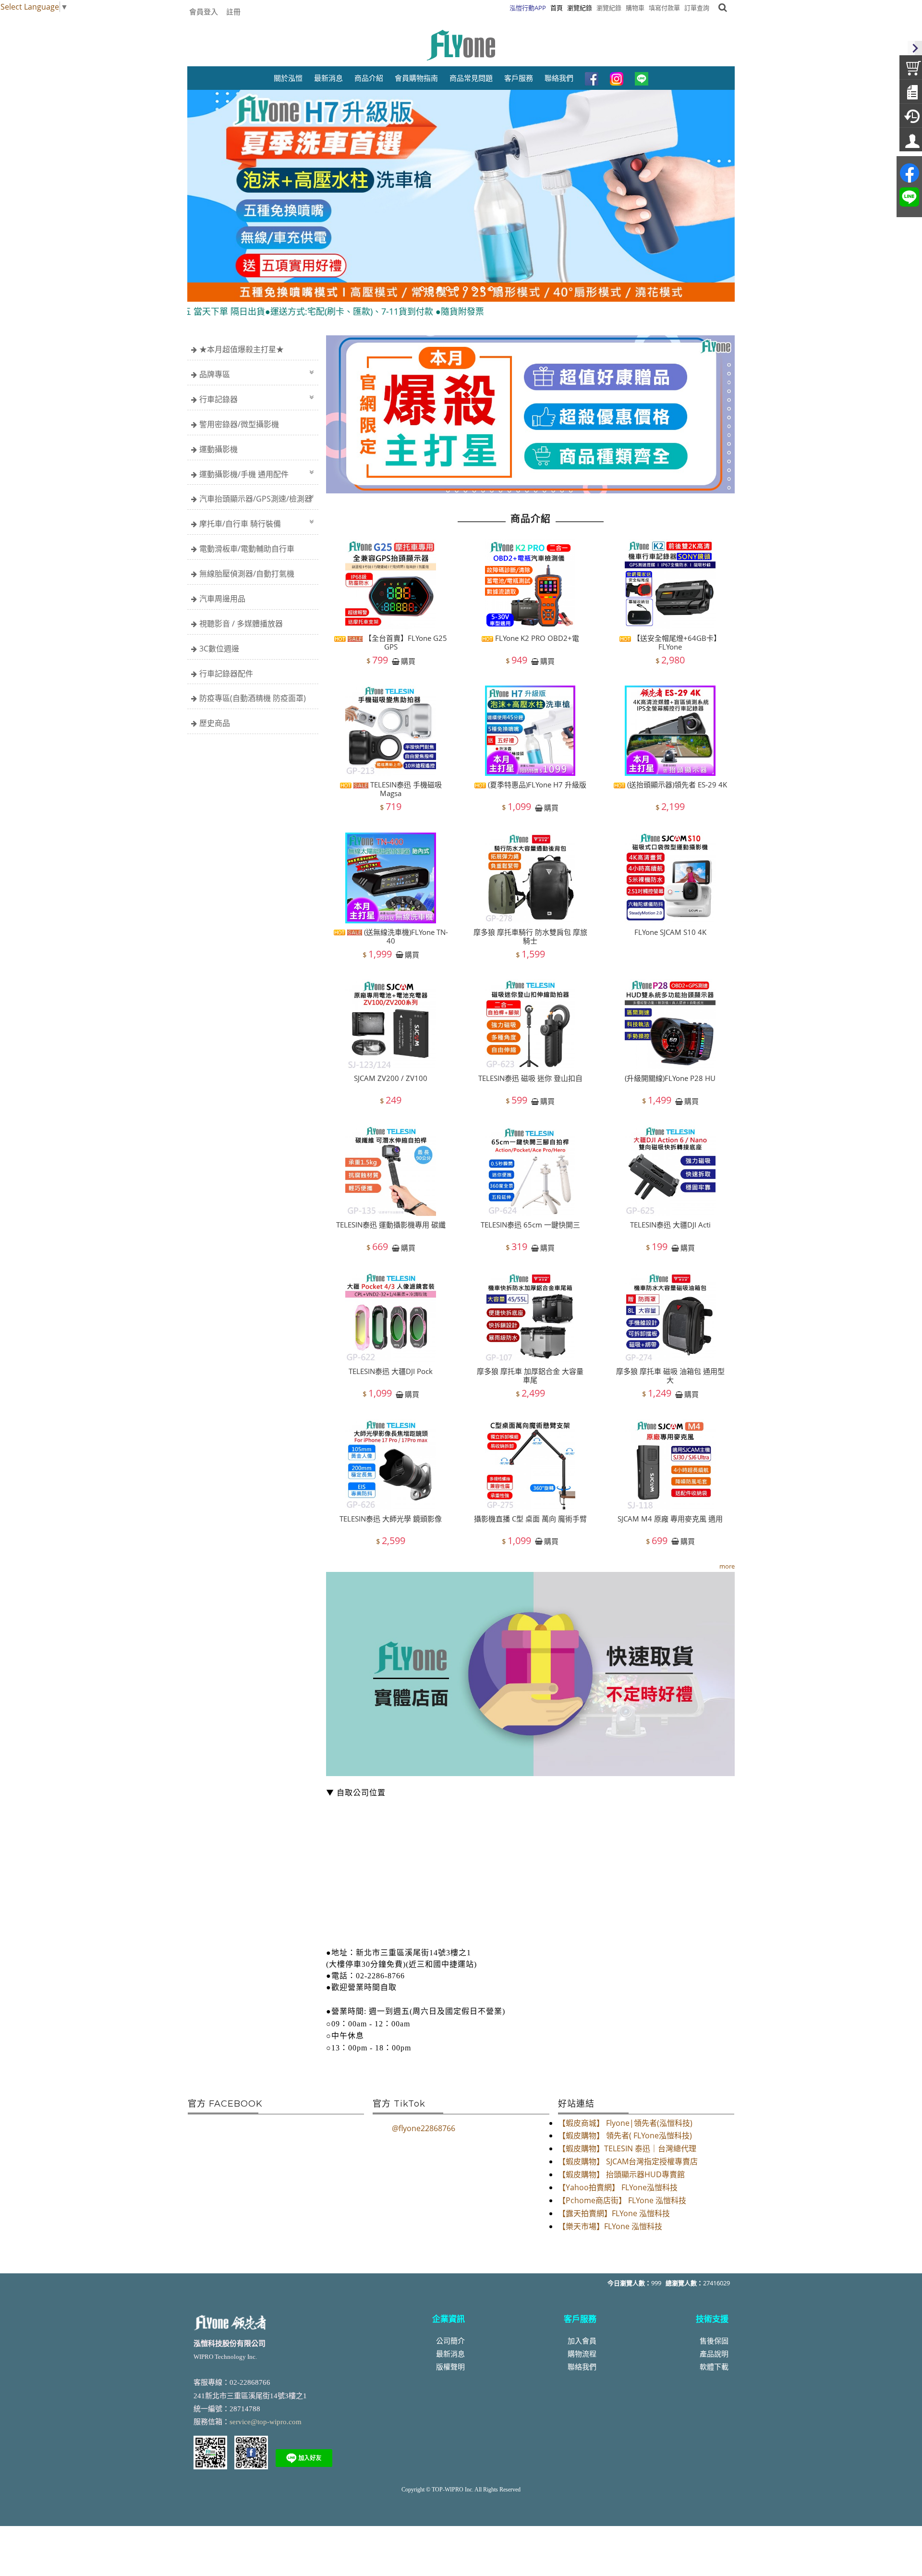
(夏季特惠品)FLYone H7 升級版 (536, 785)
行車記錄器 (218, 399)
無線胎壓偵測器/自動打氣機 (247, 574)
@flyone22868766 (424, 2128)
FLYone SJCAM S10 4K (670, 932)
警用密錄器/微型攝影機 (239, 424)
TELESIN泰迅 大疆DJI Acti (670, 1225)
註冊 (233, 12)
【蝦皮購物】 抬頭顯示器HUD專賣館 (621, 2174)
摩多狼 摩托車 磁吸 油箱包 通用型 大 (670, 1376)
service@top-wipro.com (266, 2422)
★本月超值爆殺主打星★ (242, 349)
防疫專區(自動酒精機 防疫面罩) (253, 698)
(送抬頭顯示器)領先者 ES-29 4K (676, 785)
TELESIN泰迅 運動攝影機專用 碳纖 (391, 1225)
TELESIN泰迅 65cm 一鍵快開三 (530, 1225)
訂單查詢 (697, 8)
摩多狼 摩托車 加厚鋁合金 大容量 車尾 (530, 1376)
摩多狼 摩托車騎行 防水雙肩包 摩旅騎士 (530, 936)
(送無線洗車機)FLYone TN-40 (405, 936)
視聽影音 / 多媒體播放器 (241, 624)
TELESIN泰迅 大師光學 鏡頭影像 (391, 1518)
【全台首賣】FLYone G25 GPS (405, 642)
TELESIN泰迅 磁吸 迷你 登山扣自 (530, 1078)
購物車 (635, 8)
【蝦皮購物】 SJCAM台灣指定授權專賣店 (628, 2161)
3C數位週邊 (219, 649)
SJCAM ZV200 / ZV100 (391, 1078)
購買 (408, 661)
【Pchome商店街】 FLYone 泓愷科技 (622, 2200)
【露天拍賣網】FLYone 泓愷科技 (614, 2213)
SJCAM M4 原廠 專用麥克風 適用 (670, 1518)
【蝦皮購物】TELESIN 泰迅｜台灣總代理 (627, 2148)
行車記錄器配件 (226, 674)
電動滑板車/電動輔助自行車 (247, 549)
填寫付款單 (664, 8)
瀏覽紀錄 (609, 8)
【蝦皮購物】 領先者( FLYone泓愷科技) (625, 2135)
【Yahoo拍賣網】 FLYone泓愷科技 (618, 2187)
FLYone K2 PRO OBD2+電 (536, 638)
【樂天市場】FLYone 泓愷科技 (610, 2226)
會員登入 (204, 12)
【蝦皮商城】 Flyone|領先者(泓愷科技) (625, 2123)
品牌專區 (215, 374)
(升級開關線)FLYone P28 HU (670, 1078)
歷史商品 (215, 723)
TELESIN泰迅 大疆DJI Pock (391, 1372)
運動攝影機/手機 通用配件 (244, 474)
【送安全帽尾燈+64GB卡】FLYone (676, 642)
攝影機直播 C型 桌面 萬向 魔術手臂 (530, 1518)
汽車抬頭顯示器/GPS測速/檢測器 (256, 499)
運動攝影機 (218, 449)
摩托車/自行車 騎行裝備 (240, 524)
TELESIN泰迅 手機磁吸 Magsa (405, 789)
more (727, 1566)
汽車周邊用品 (222, 599)
